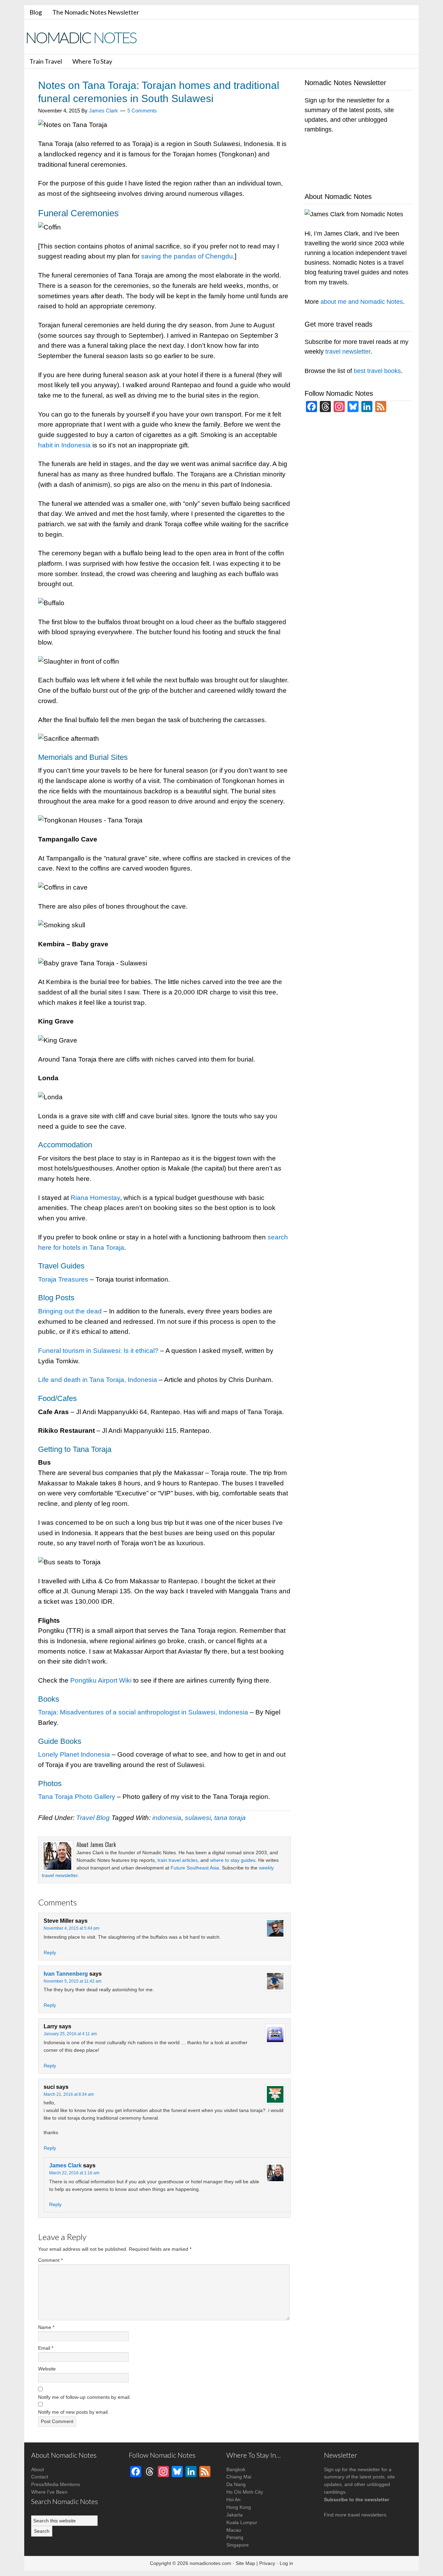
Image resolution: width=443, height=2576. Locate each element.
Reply (50, 1953)
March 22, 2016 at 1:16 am (74, 2173)
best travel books (377, 371)
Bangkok (236, 2469)
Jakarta (234, 2515)
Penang (235, 2537)
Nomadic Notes (87, 38)
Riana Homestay (95, 1198)
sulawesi (198, 1818)
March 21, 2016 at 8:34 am (69, 2094)
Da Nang (236, 2484)
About (38, 2469)
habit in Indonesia (64, 445)
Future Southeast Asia (195, 1868)
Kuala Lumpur (242, 2522)
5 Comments (142, 111)
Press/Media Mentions (56, 2484)
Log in (286, 2563)
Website (47, 2369)
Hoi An (233, 2500)
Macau (234, 2530)
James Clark (65, 2165)
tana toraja (230, 1818)
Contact (40, 2477)
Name (46, 2327)
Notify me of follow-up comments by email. (84, 2397)
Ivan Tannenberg (66, 1974)
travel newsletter (348, 352)
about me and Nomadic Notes (362, 302)
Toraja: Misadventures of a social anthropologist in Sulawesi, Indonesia (143, 1712)
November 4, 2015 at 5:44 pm (71, 1928)
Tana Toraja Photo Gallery (77, 1797)
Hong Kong (239, 2507)
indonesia (167, 1818)
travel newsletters (367, 2515)
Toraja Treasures (63, 1279)
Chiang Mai (239, 2477)
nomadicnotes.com (210, 2563)
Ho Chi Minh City (245, 2492)
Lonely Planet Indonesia (74, 1754)
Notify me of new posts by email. (74, 2412)
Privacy (267, 2563)
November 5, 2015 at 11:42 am (73, 1981)
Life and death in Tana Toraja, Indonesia (98, 1380)
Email (46, 2348)
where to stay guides (233, 1860)
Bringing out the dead (70, 1311)
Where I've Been (49, 2492)
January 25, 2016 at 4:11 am (70, 2034)
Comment (50, 2260)
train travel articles (178, 1860)
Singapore (238, 2545)
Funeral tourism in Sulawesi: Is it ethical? (98, 1351)
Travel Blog (93, 1818)
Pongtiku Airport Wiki (101, 1680)
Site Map (245, 2563)
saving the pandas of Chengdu (187, 256)
